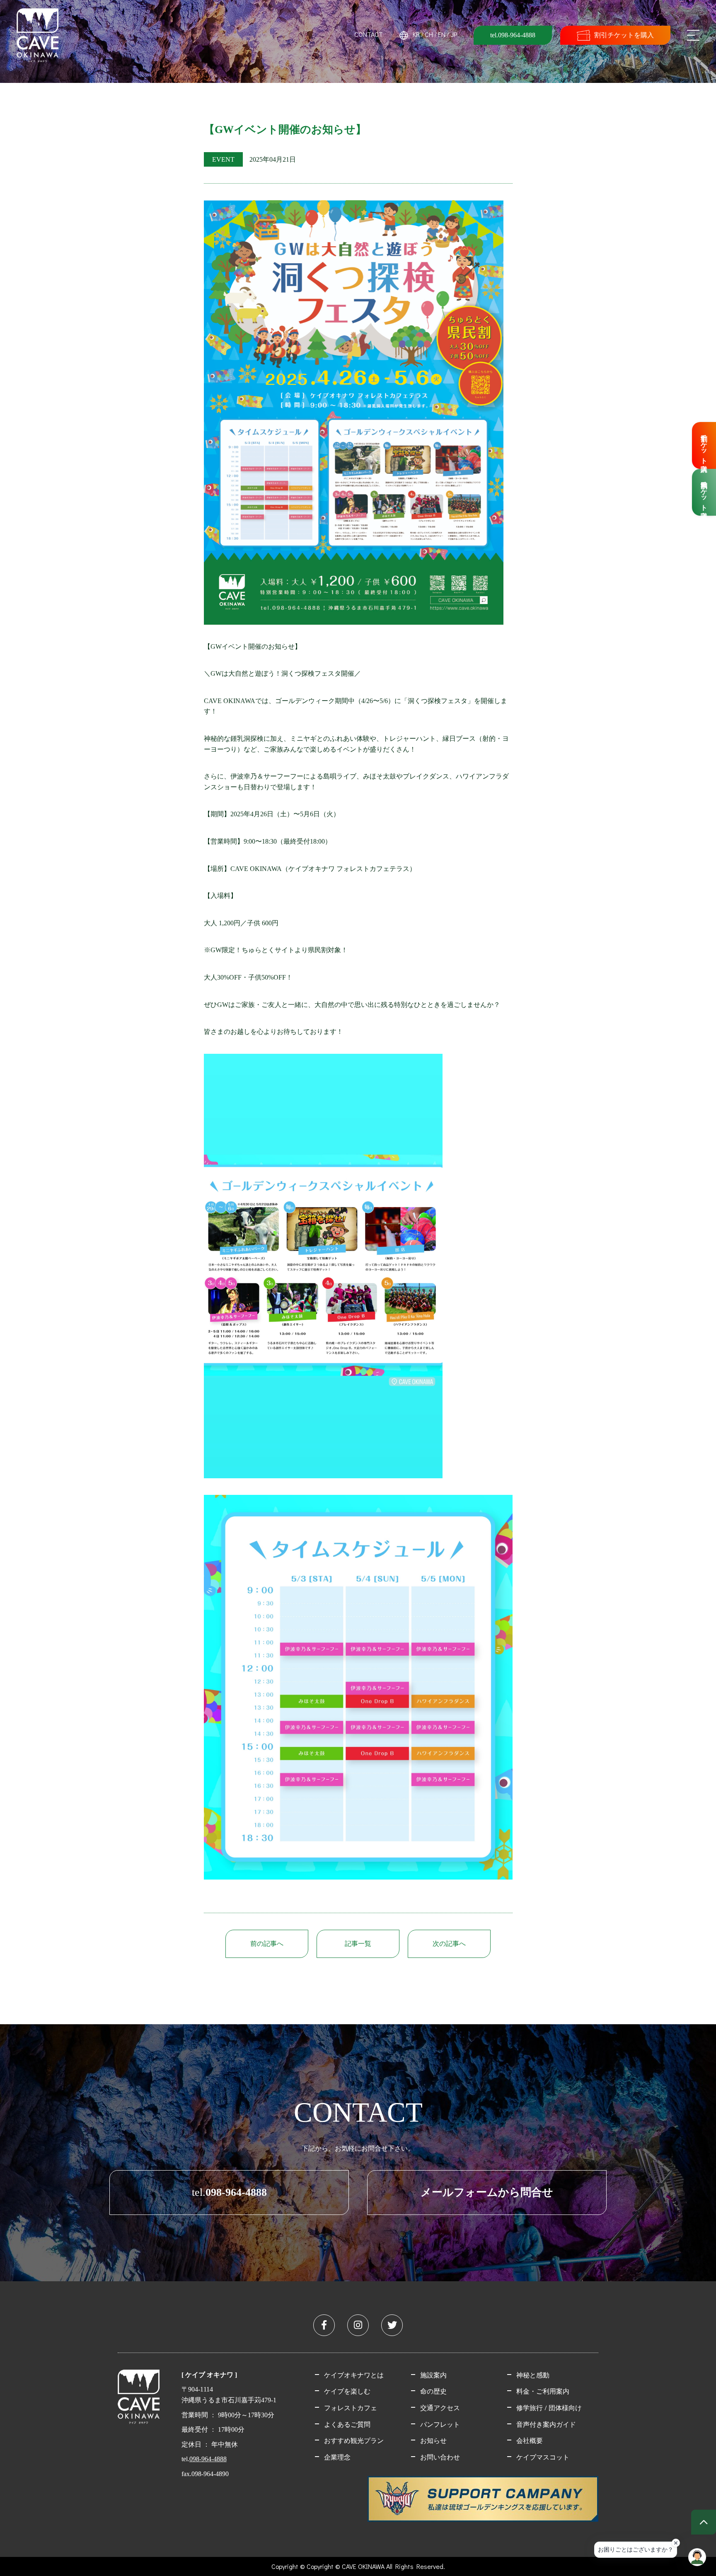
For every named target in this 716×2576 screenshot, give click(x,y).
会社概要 (530, 2440)
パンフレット (440, 2424)
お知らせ (433, 2440)
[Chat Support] (697, 2557)
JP (454, 34)
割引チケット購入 (704, 445)
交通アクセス (440, 2407)
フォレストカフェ (351, 2407)
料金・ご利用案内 (543, 2391)
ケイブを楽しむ (347, 2391)
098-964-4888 (208, 2459)
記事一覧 (358, 1944)
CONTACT (369, 34)
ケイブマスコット (543, 2457)
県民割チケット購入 (704, 492)
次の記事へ (449, 1944)
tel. (229, 2192)
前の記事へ (267, 1944)
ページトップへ (704, 2522)
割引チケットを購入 (624, 35)
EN (442, 34)
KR (416, 34)
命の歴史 (433, 2391)
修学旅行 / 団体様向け (549, 2407)
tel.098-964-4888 (513, 35)
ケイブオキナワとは (354, 2375)
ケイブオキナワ (37, 35)
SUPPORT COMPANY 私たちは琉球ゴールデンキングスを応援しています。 (483, 2499)
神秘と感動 (533, 2375)
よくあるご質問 (347, 2424)
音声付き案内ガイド (546, 2424)
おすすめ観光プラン (354, 2440)
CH (429, 34)
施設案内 (433, 2375)
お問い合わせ (440, 2457)
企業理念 (337, 2457)
